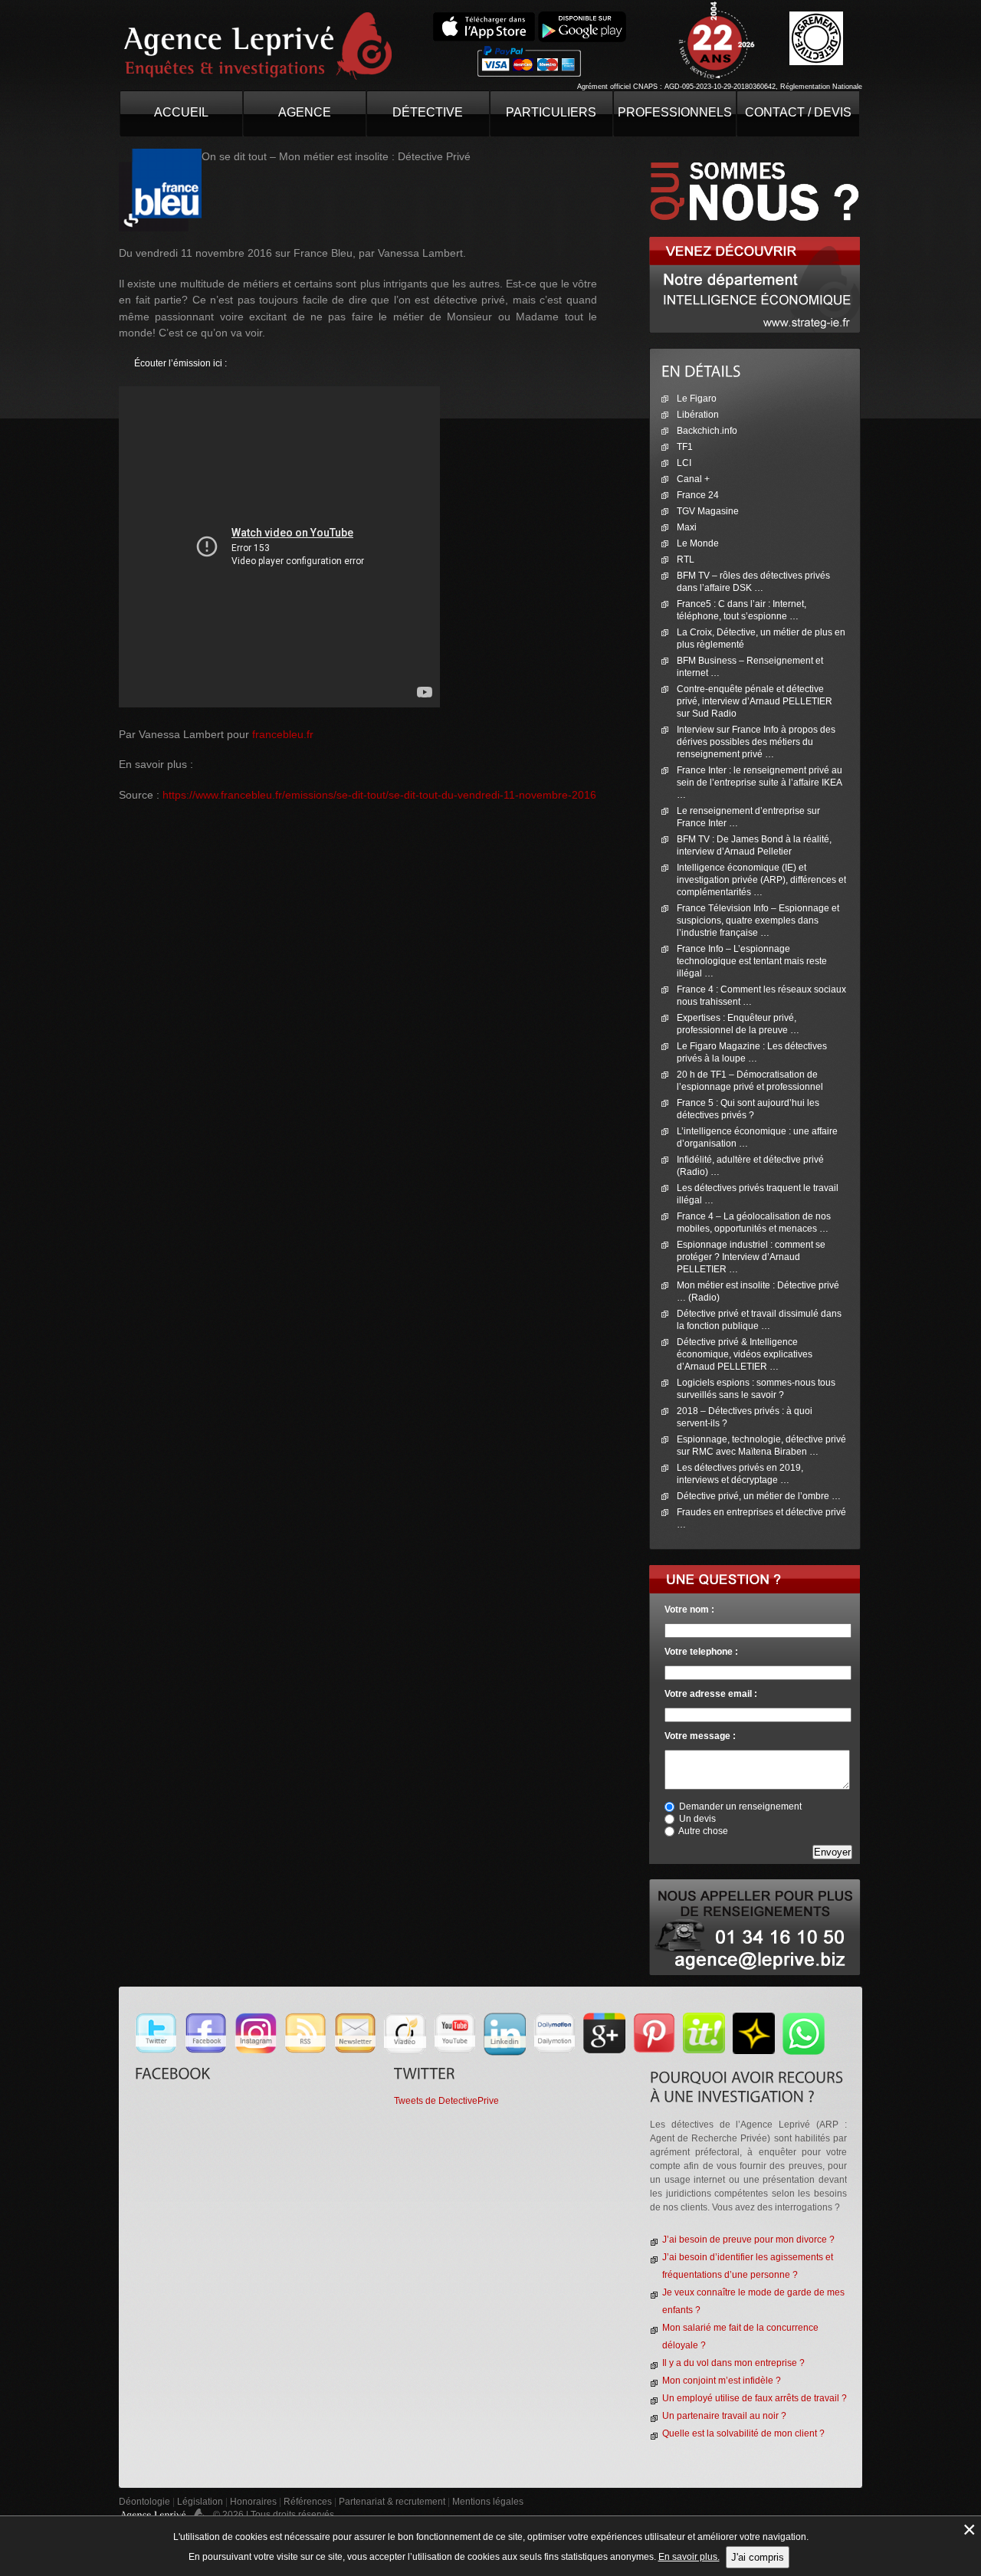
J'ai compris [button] (758, 2557)
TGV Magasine (708, 511)
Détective (428, 112)
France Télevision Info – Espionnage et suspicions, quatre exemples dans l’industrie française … (758, 920)
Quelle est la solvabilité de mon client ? (743, 2433)
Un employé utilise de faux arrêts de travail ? (755, 2398)
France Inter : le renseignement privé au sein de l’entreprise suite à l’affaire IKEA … (760, 783)
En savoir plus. (689, 2557)
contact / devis (798, 112)
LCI (684, 463)
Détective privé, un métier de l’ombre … (759, 1496)
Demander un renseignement (740, 1806)
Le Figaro (697, 399)
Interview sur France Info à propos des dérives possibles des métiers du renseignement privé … (756, 742)
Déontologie (144, 2502)
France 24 (698, 495)
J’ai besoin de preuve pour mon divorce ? (748, 2240)
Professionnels (675, 112)
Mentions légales (488, 2502)
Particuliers (551, 112)
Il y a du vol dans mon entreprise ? (733, 2363)
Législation (200, 2502)
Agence (305, 112)
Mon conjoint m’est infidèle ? (722, 2381)
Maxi (687, 527)
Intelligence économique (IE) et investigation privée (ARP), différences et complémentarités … (761, 880)
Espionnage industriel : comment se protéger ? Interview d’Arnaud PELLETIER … (751, 1257)
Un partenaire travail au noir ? (724, 2416)
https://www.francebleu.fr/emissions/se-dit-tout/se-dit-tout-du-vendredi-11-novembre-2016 (379, 795)
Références (308, 2502)
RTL (686, 560)
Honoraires (253, 2502)
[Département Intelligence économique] (755, 243)
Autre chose (703, 1831)
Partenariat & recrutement (393, 2502)
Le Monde (698, 543)
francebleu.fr (283, 734)
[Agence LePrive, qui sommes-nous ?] (755, 155)
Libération (698, 415)
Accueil (181, 112)
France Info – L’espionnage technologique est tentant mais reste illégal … (752, 961)
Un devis (697, 1819)
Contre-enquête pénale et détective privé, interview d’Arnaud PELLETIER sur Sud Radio (755, 701)
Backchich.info (707, 431)
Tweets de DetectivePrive (446, 2101)
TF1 (685, 447)
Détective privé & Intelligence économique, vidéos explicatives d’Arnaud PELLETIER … (745, 1354)
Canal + (693, 479)
